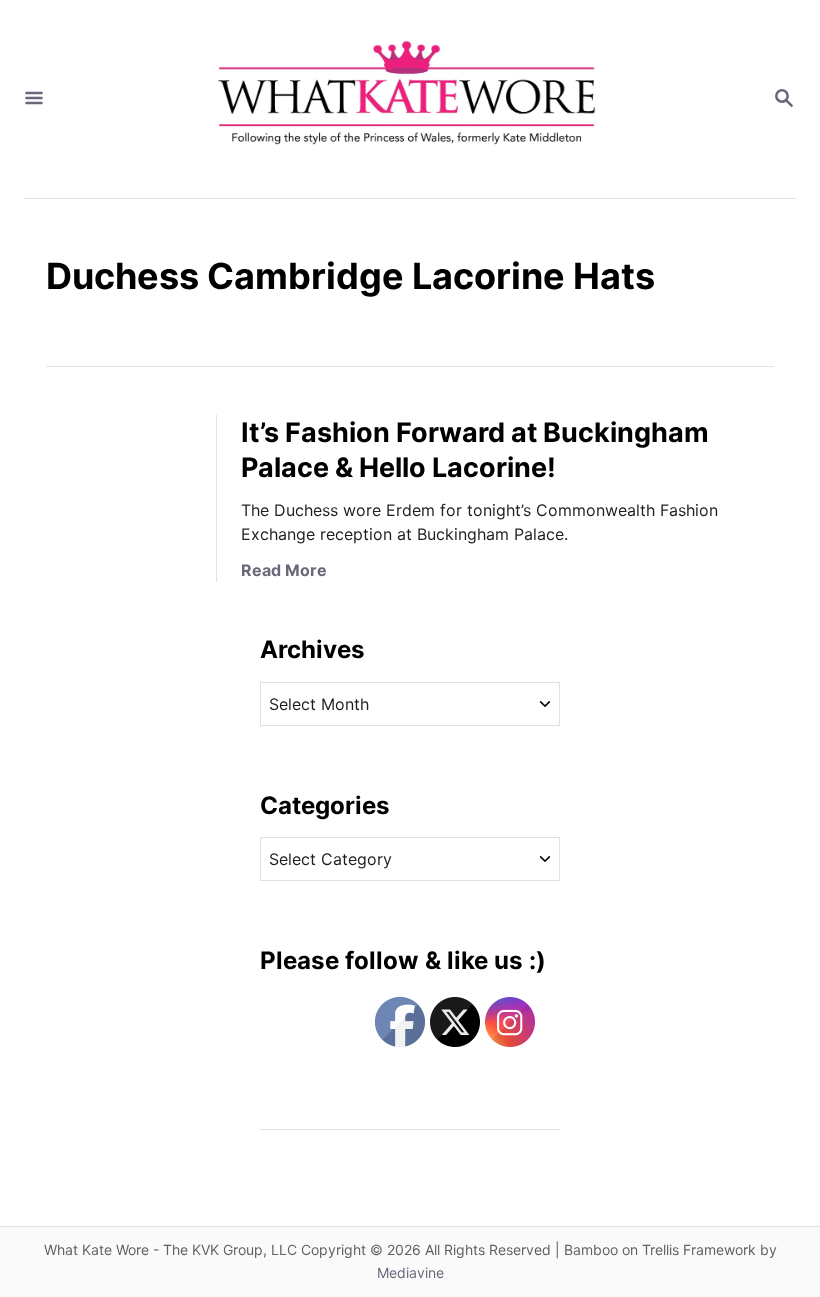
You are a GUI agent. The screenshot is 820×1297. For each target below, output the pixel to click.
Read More (284, 570)
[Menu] (34, 99)
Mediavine (410, 1272)
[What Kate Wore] (408, 99)
